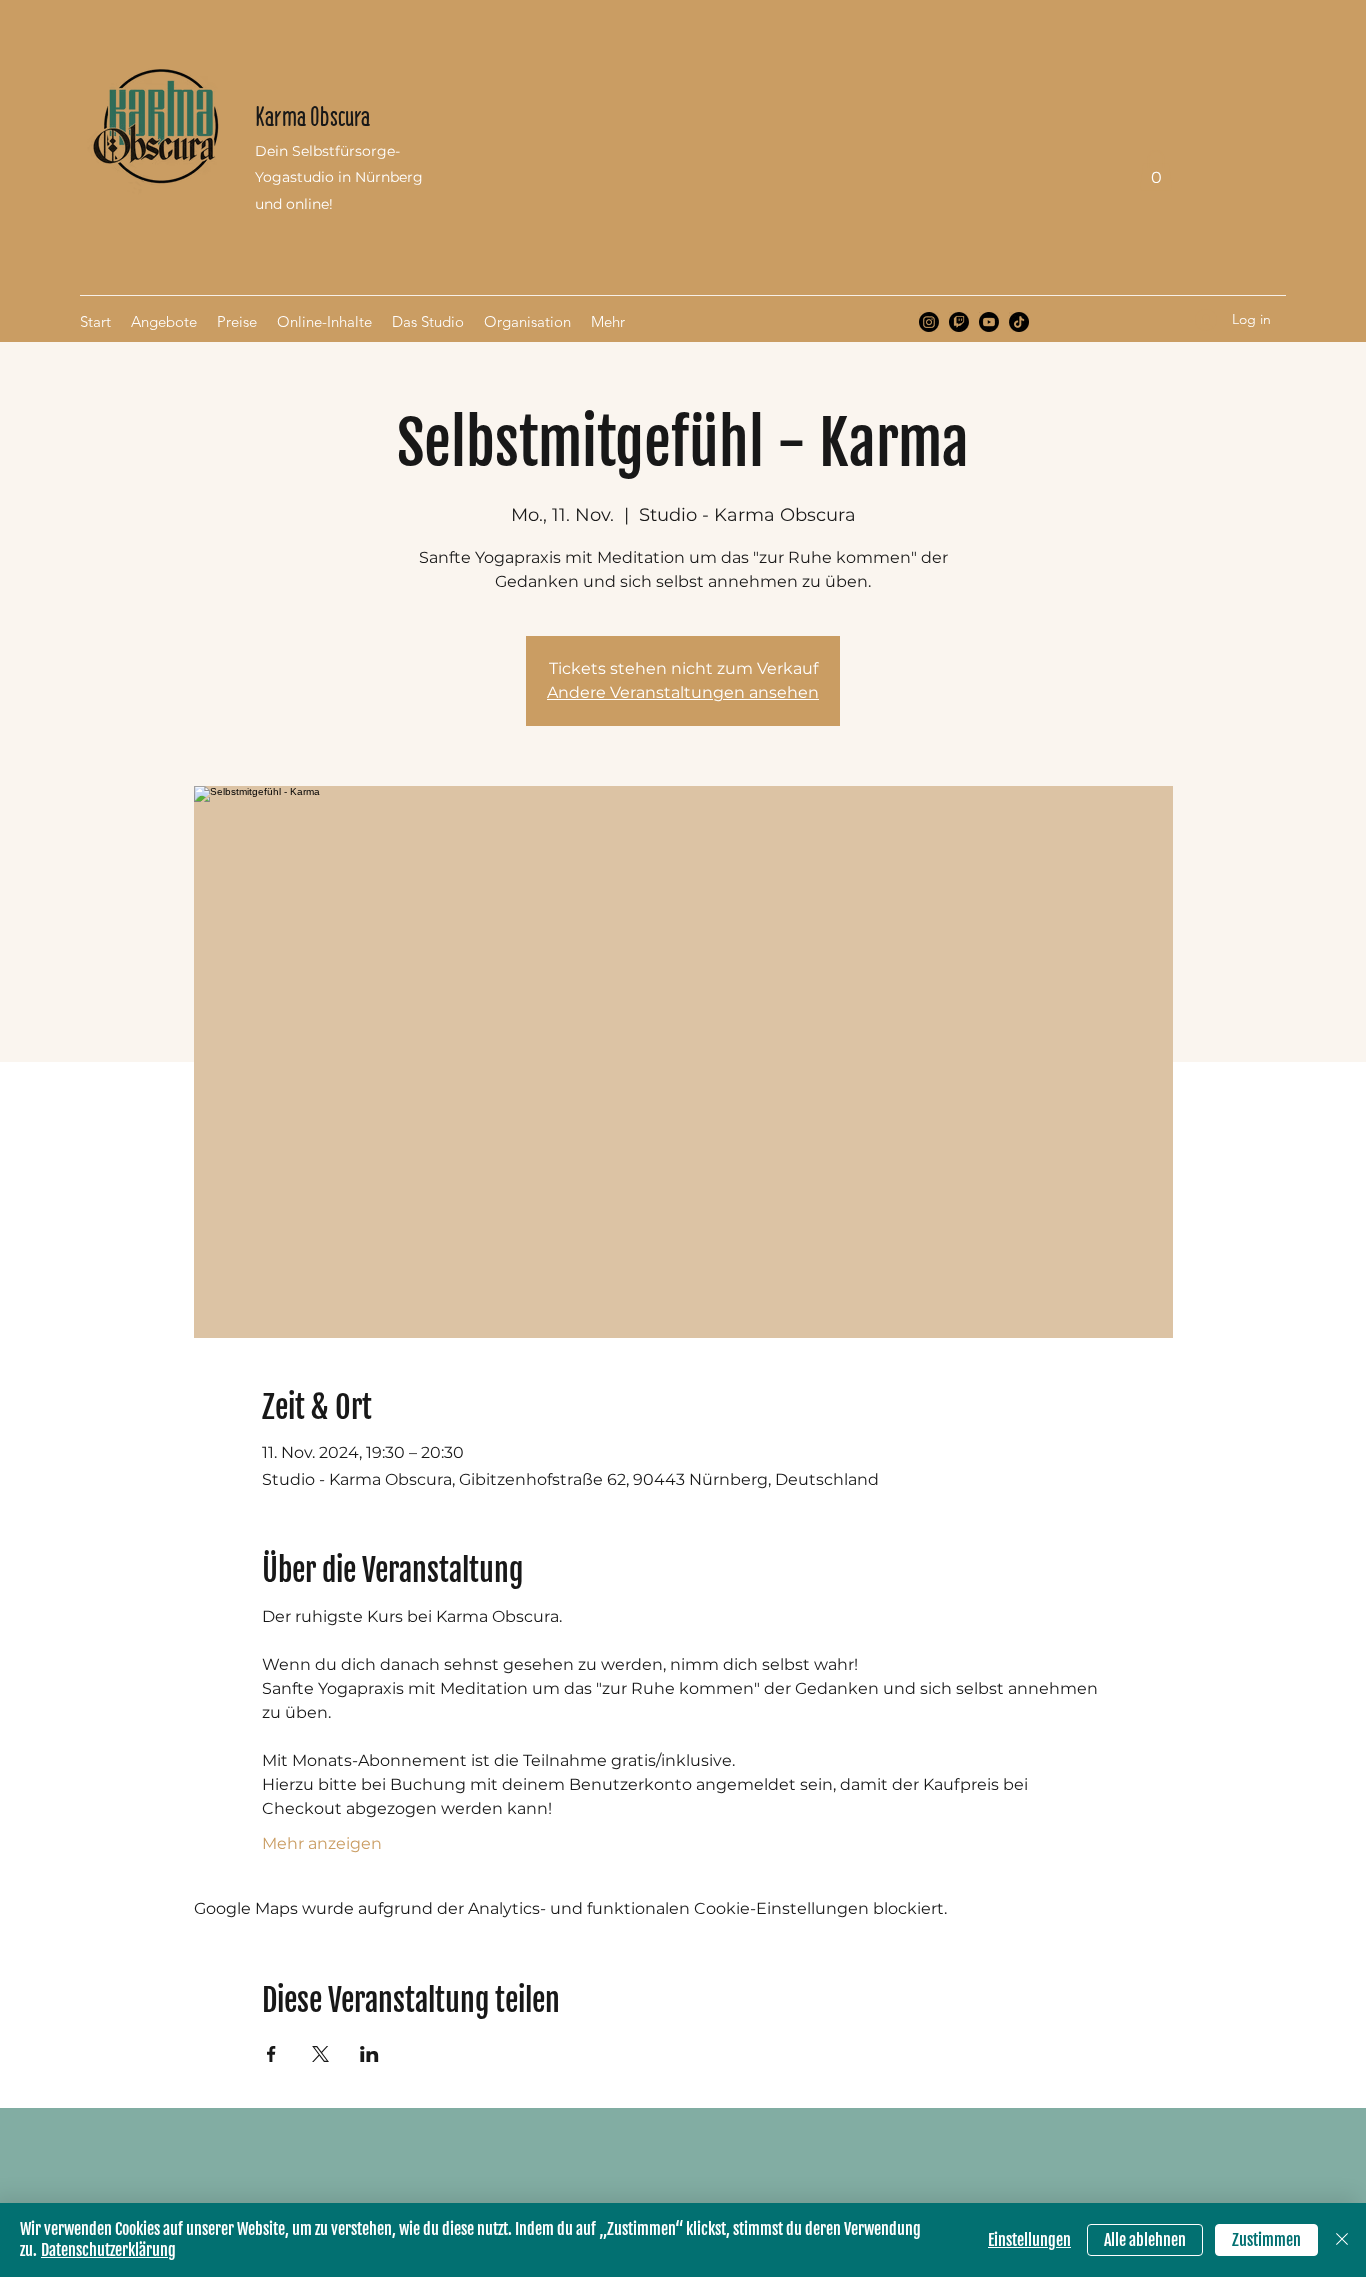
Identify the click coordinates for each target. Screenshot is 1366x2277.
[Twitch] (959, 322)
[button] (1156, 170)
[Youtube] (989, 322)
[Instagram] (929, 322)
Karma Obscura (312, 116)
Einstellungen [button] (1029, 2240)
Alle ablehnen (1145, 2240)
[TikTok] (1019, 322)
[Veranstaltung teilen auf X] (320, 2054)
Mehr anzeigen (322, 1843)
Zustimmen (1266, 2240)
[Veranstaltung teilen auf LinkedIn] (369, 2054)
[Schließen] (1342, 2240)
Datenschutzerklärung (108, 2250)
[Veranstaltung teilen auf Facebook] (271, 2054)
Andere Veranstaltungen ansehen (683, 692)
